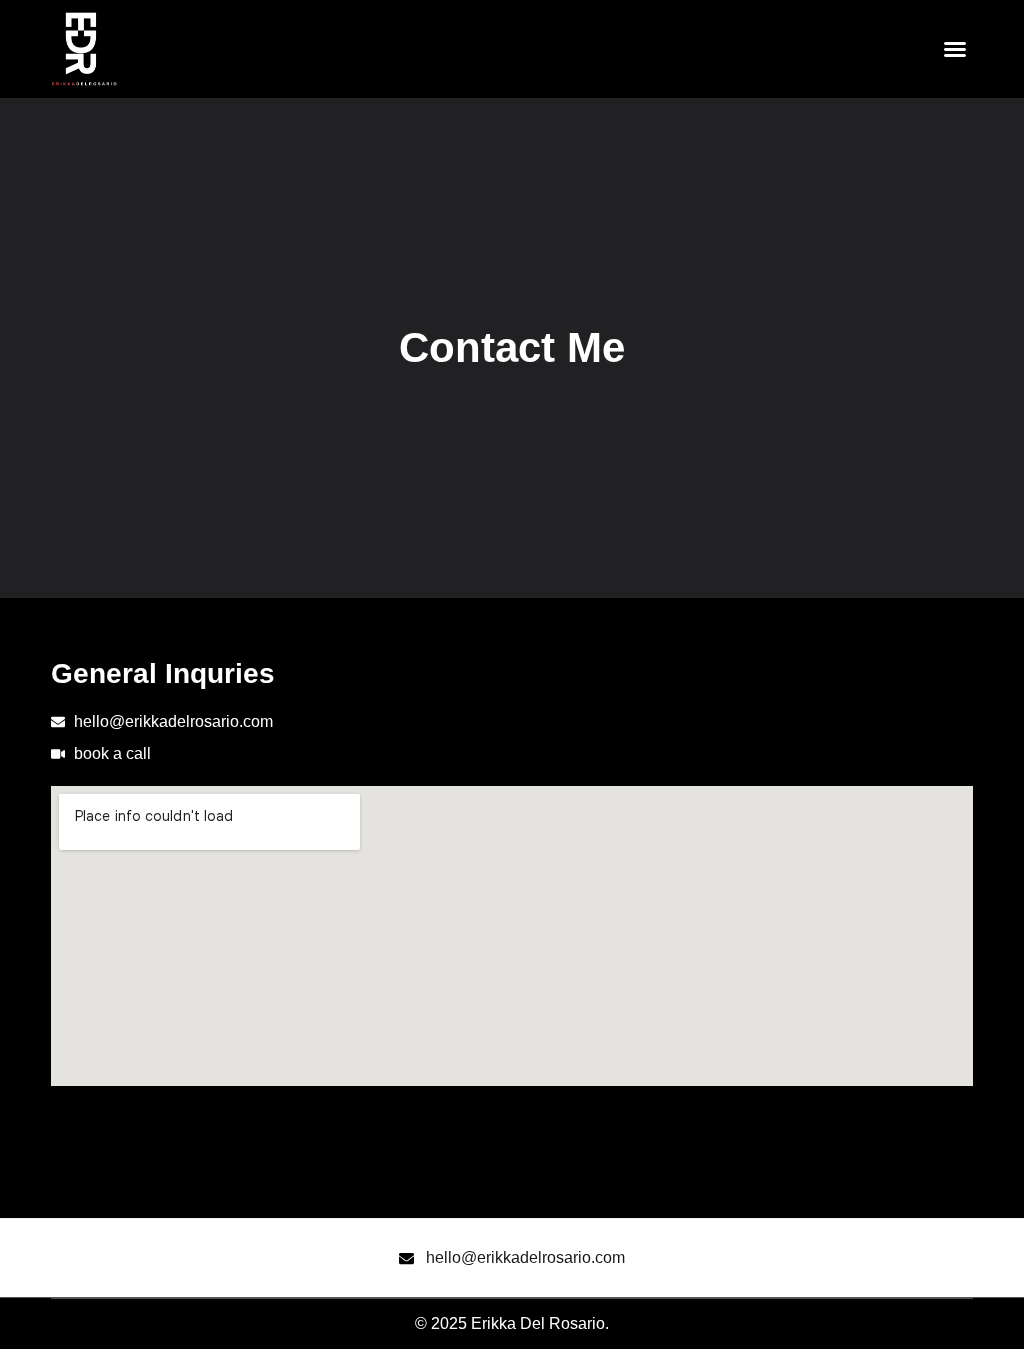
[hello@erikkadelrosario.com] (406, 1258)
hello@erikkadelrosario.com (525, 1257)
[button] (955, 49)
